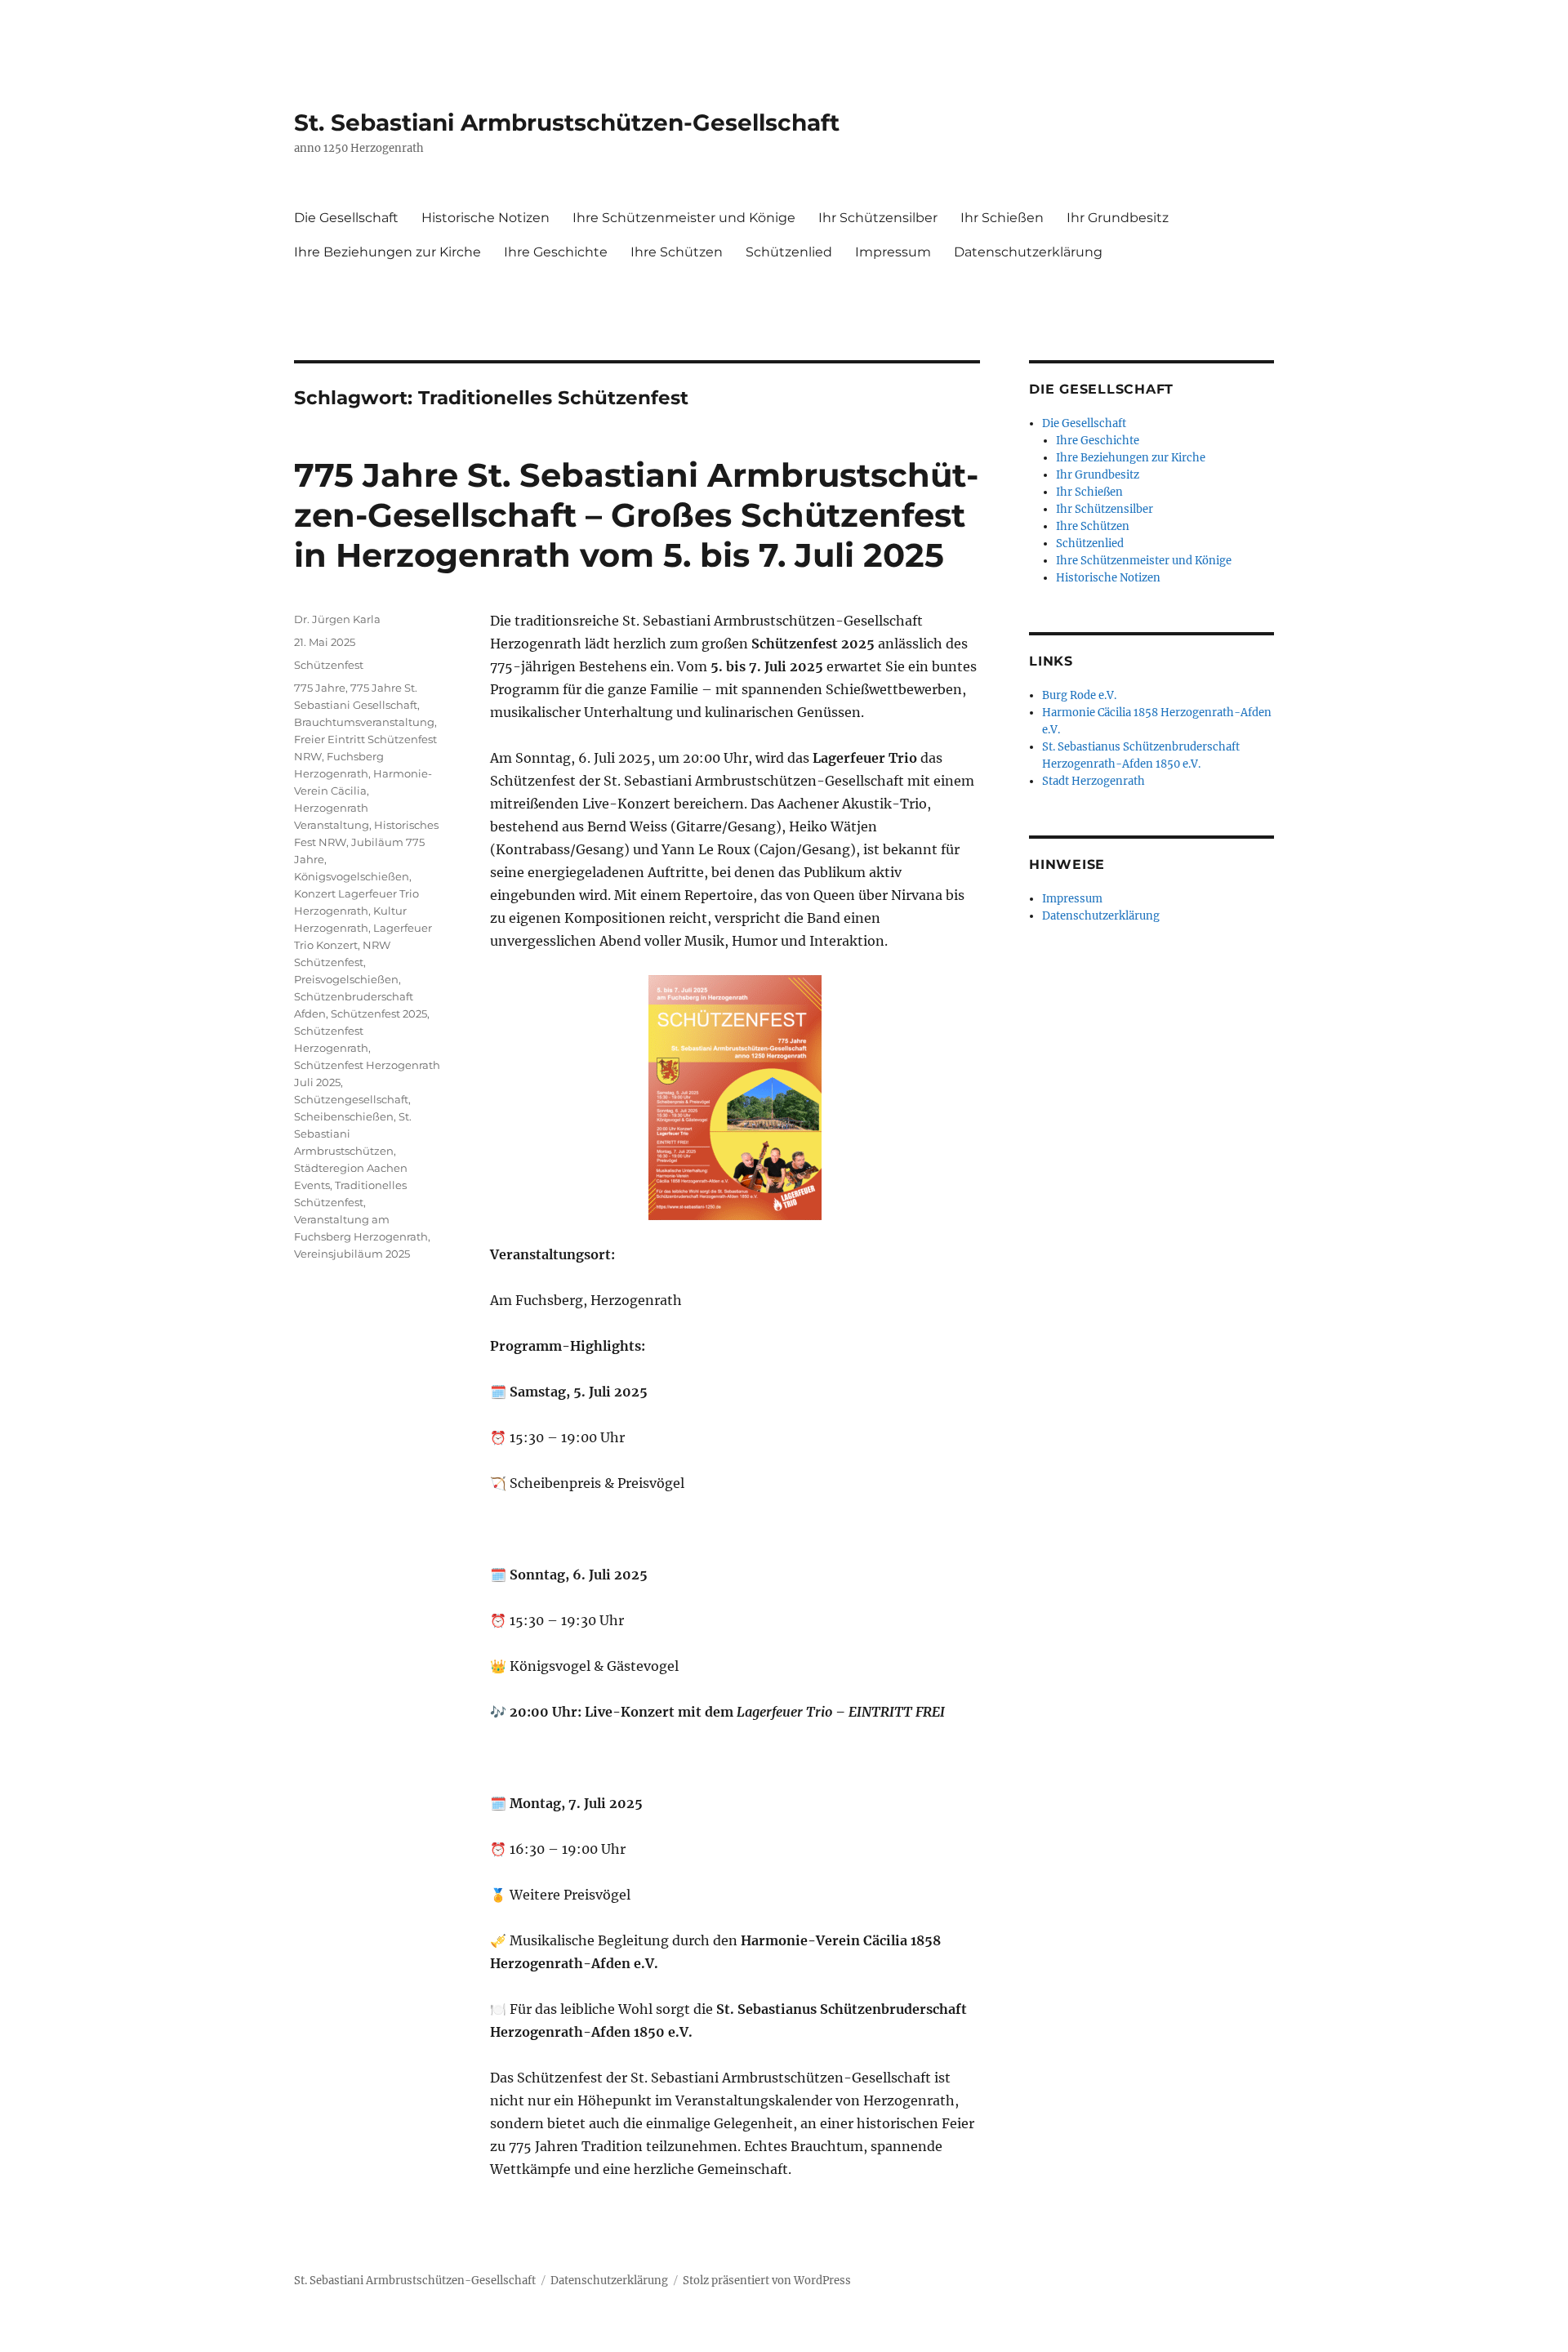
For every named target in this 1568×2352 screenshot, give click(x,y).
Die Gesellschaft (346, 218)
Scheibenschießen (344, 1116)
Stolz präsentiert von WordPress (767, 2281)
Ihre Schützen (677, 252)
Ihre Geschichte (556, 252)
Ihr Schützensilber (878, 218)
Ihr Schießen (1002, 218)
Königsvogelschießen (352, 876)
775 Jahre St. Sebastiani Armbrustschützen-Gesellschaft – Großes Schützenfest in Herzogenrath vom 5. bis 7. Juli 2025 (636, 515)
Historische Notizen (486, 218)
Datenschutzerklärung (1028, 252)
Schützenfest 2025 (379, 1013)
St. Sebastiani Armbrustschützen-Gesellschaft (567, 122)
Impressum (893, 252)
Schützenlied (789, 252)
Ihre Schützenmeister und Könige (684, 218)
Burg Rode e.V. (1079, 695)
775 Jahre (320, 688)
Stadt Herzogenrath (1094, 781)
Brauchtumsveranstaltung (364, 722)
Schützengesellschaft (351, 1099)
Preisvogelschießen (346, 979)
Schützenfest (329, 665)
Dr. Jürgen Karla (337, 619)
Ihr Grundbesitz (1118, 218)
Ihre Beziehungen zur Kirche (388, 252)
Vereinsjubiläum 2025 (352, 1254)
